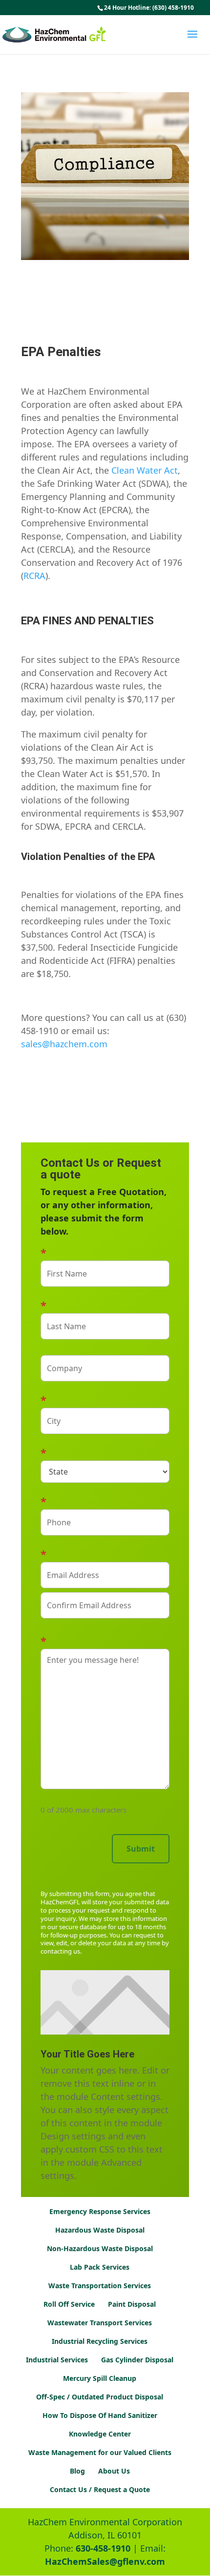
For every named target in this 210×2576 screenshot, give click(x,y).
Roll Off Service (69, 2304)
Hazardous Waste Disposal (100, 2230)
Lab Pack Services (100, 2267)
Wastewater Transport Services (100, 2323)
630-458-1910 (103, 2548)
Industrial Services (57, 2360)
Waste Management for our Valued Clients (100, 2452)
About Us (114, 2471)
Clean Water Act (145, 470)
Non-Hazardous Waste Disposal (100, 2248)
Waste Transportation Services (100, 2286)
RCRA (34, 576)
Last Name (105, 1305)
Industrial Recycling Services (100, 2341)
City (105, 1399)
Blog (77, 2471)
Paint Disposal (132, 2304)
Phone (105, 1501)
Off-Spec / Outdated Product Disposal (100, 2397)
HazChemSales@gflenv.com (105, 2561)
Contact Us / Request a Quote (100, 2489)
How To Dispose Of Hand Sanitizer (100, 2415)
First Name (105, 1252)
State (105, 1452)
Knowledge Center (100, 2434)
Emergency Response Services (100, 2211)
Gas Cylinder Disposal (137, 2360)
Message (105, 1640)
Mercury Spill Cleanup (100, 2378)
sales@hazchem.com (64, 1044)
